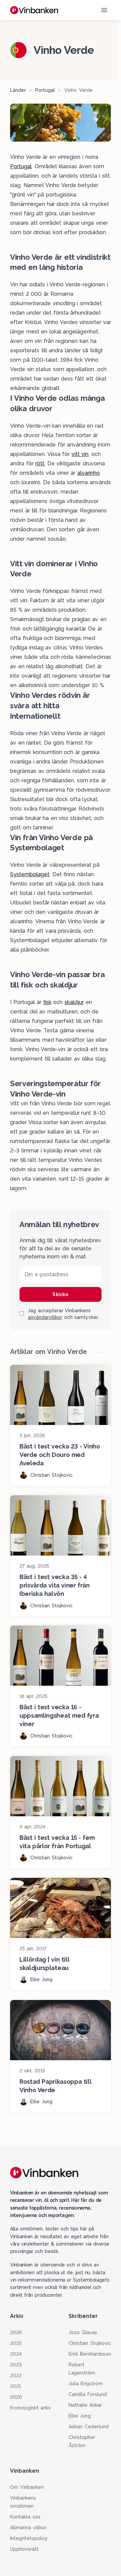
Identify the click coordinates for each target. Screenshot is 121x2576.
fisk (47, 1002)
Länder (18, 90)
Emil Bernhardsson (90, 2354)
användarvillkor (45, 1317)
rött (40, 463)
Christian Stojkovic (90, 2343)
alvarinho (89, 473)
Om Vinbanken (27, 2487)
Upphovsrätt (24, 2549)
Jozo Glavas (83, 2332)
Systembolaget (30, 874)
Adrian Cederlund (89, 2427)
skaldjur (74, 1002)
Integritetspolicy (29, 2538)
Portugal (45, 90)
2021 (15, 2386)
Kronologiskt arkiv (31, 2408)
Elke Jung (80, 2416)
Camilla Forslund (88, 2394)
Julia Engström (86, 2384)
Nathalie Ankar (85, 2405)
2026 (16, 2332)
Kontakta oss (25, 2517)
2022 (16, 2375)
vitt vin (80, 454)
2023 (16, 2365)
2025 (16, 2343)
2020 (16, 2397)
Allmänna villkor (28, 2528)
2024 (16, 2354)
